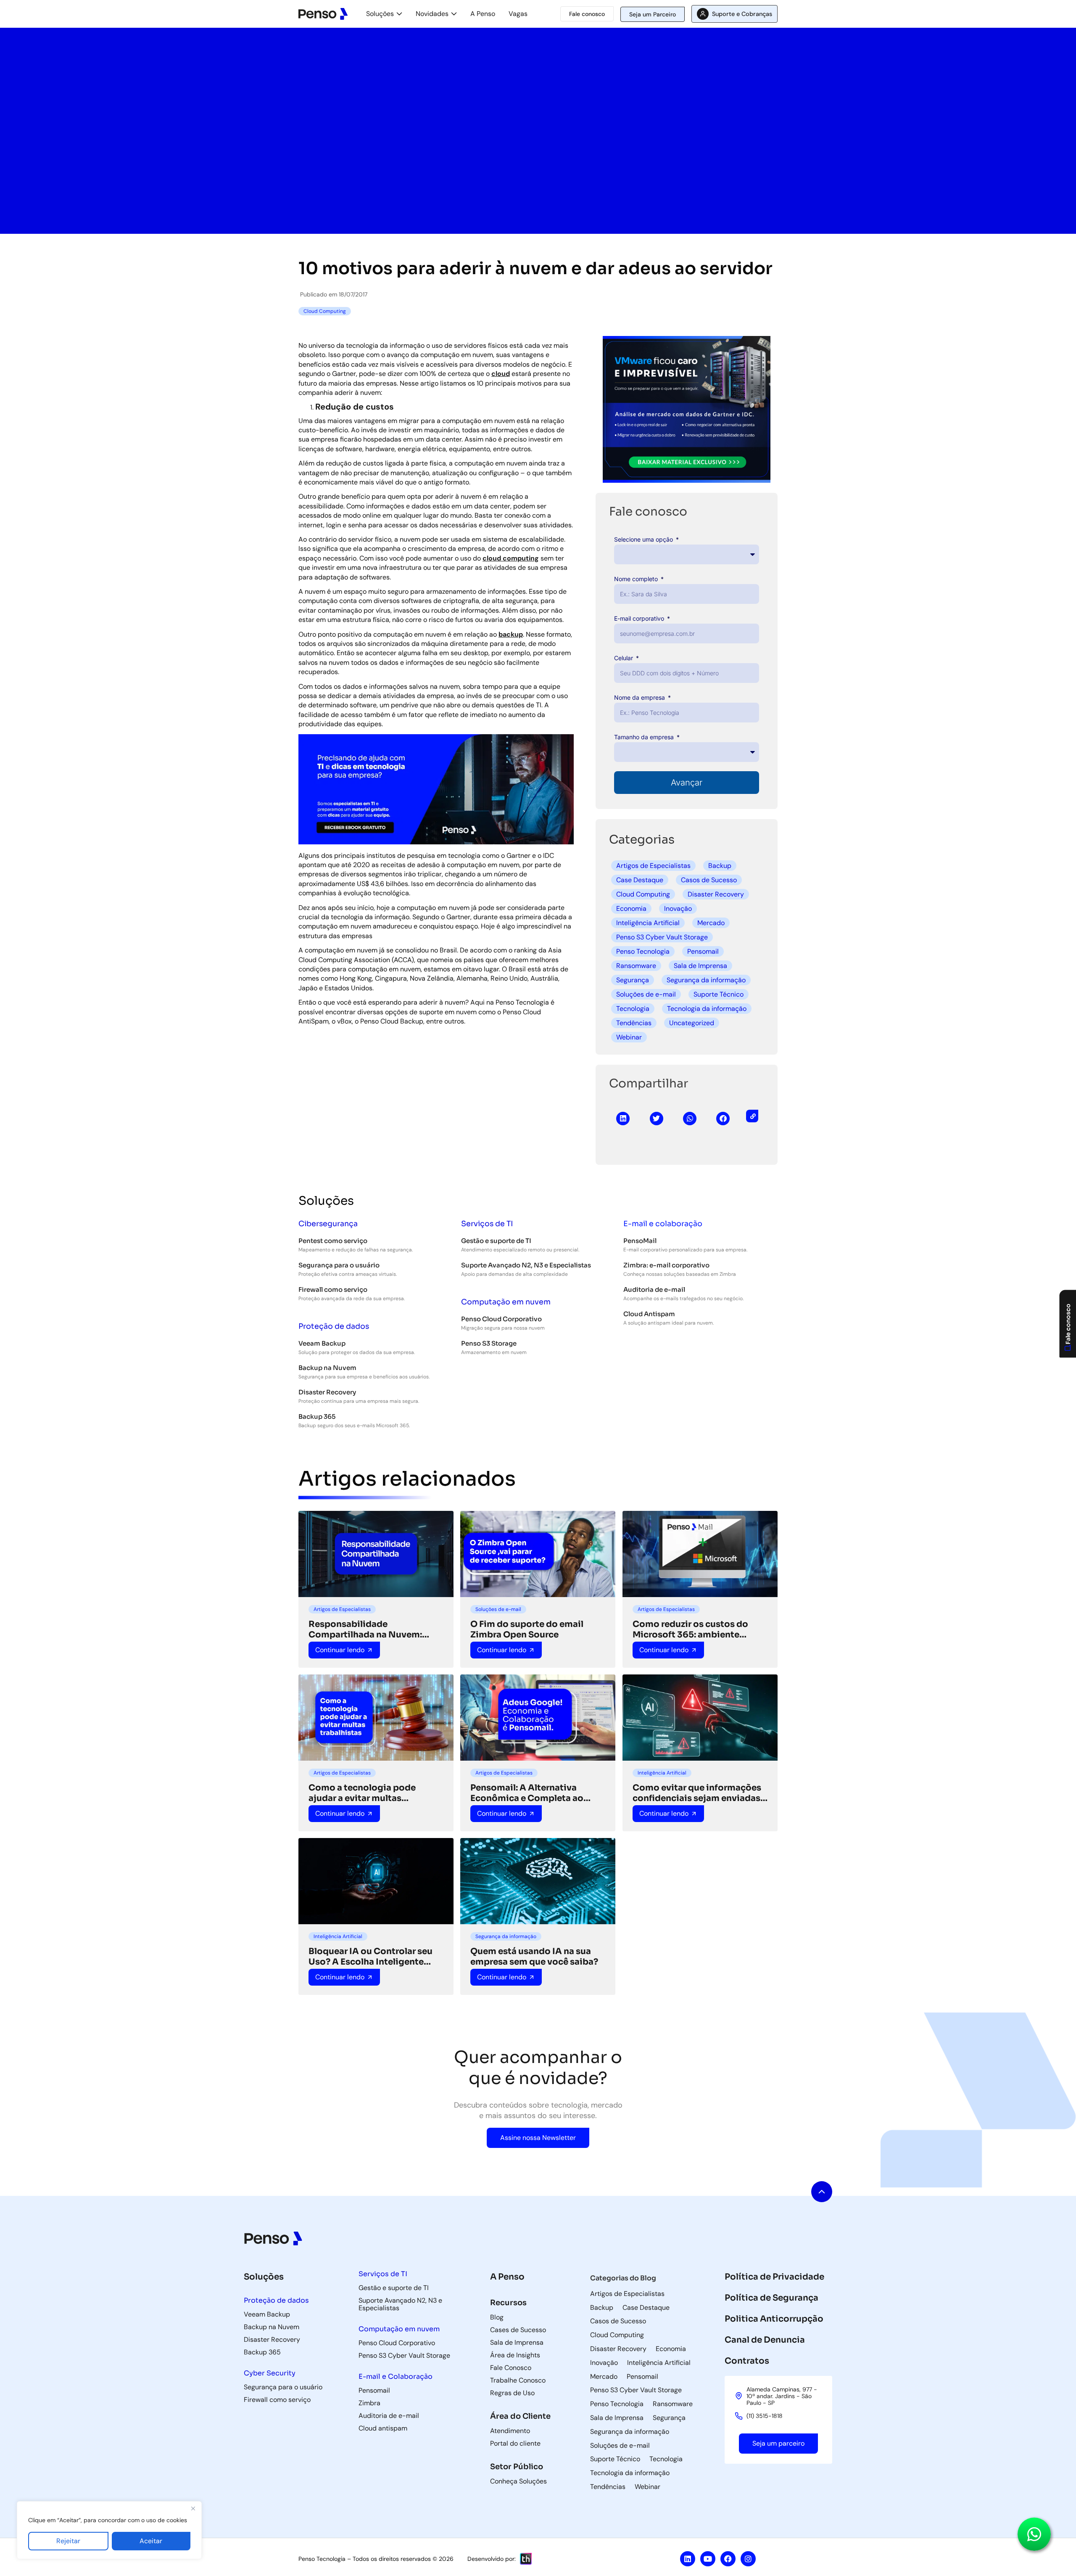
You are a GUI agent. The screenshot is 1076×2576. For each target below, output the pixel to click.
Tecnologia (633, 1009)
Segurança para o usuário (339, 1265)
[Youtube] (708, 2559)
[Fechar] (193, 2508)
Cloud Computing (643, 894)
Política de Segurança (771, 2298)
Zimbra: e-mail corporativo (666, 1265)
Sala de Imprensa (700, 966)
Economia (631, 908)
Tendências (634, 1023)
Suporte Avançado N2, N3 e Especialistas (526, 1265)
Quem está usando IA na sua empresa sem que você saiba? (534, 1957)
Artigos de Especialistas (653, 866)
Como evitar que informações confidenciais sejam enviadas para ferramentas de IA (697, 1793)
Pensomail (703, 951)
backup (511, 634)
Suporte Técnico (719, 994)
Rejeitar (68, 2541)
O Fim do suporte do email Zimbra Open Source (527, 1629)
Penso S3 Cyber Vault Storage (662, 937)
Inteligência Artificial (648, 923)
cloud (501, 374)
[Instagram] (748, 2559)
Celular (624, 658)
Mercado (711, 923)
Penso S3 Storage (489, 1343)
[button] (623, 1119)
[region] (109, 2530)
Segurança (633, 980)
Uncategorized (692, 1023)
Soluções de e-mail (646, 994)
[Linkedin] (688, 2559)
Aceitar (151, 2541)
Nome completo (637, 579)
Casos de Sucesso (709, 880)
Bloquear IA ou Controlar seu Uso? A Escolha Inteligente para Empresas (371, 1957)
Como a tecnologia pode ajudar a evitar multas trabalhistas (362, 1793)
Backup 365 (317, 1416)
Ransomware (636, 966)
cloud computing (511, 558)
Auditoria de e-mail (654, 1289)
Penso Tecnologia (643, 951)
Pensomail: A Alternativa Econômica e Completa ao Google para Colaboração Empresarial (527, 1793)
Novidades (432, 14)
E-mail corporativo (640, 618)
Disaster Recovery (716, 894)
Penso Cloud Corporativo (501, 1319)
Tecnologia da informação (707, 1009)
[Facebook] (728, 2559)
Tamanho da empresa (645, 737)
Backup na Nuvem (327, 1368)
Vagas (518, 14)
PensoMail (640, 1241)
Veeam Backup (322, 1343)
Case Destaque (640, 880)
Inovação (678, 908)
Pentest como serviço (333, 1241)
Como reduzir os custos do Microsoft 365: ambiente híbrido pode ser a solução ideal (690, 1629)
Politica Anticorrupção (774, 2319)
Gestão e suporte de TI (496, 1241)
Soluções (380, 14)
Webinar (629, 1037)
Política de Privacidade (774, 2277)
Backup (720, 866)
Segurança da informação (706, 980)
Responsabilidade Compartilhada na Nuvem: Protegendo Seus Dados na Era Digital (374, 1629)
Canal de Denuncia (765, 2340)
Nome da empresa (640, 697)
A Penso (483, 14)
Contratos (747, 2361)
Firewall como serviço (333, 1289)
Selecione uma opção (644, 539)
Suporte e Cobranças (742, 14)
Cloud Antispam (649, 1314)
